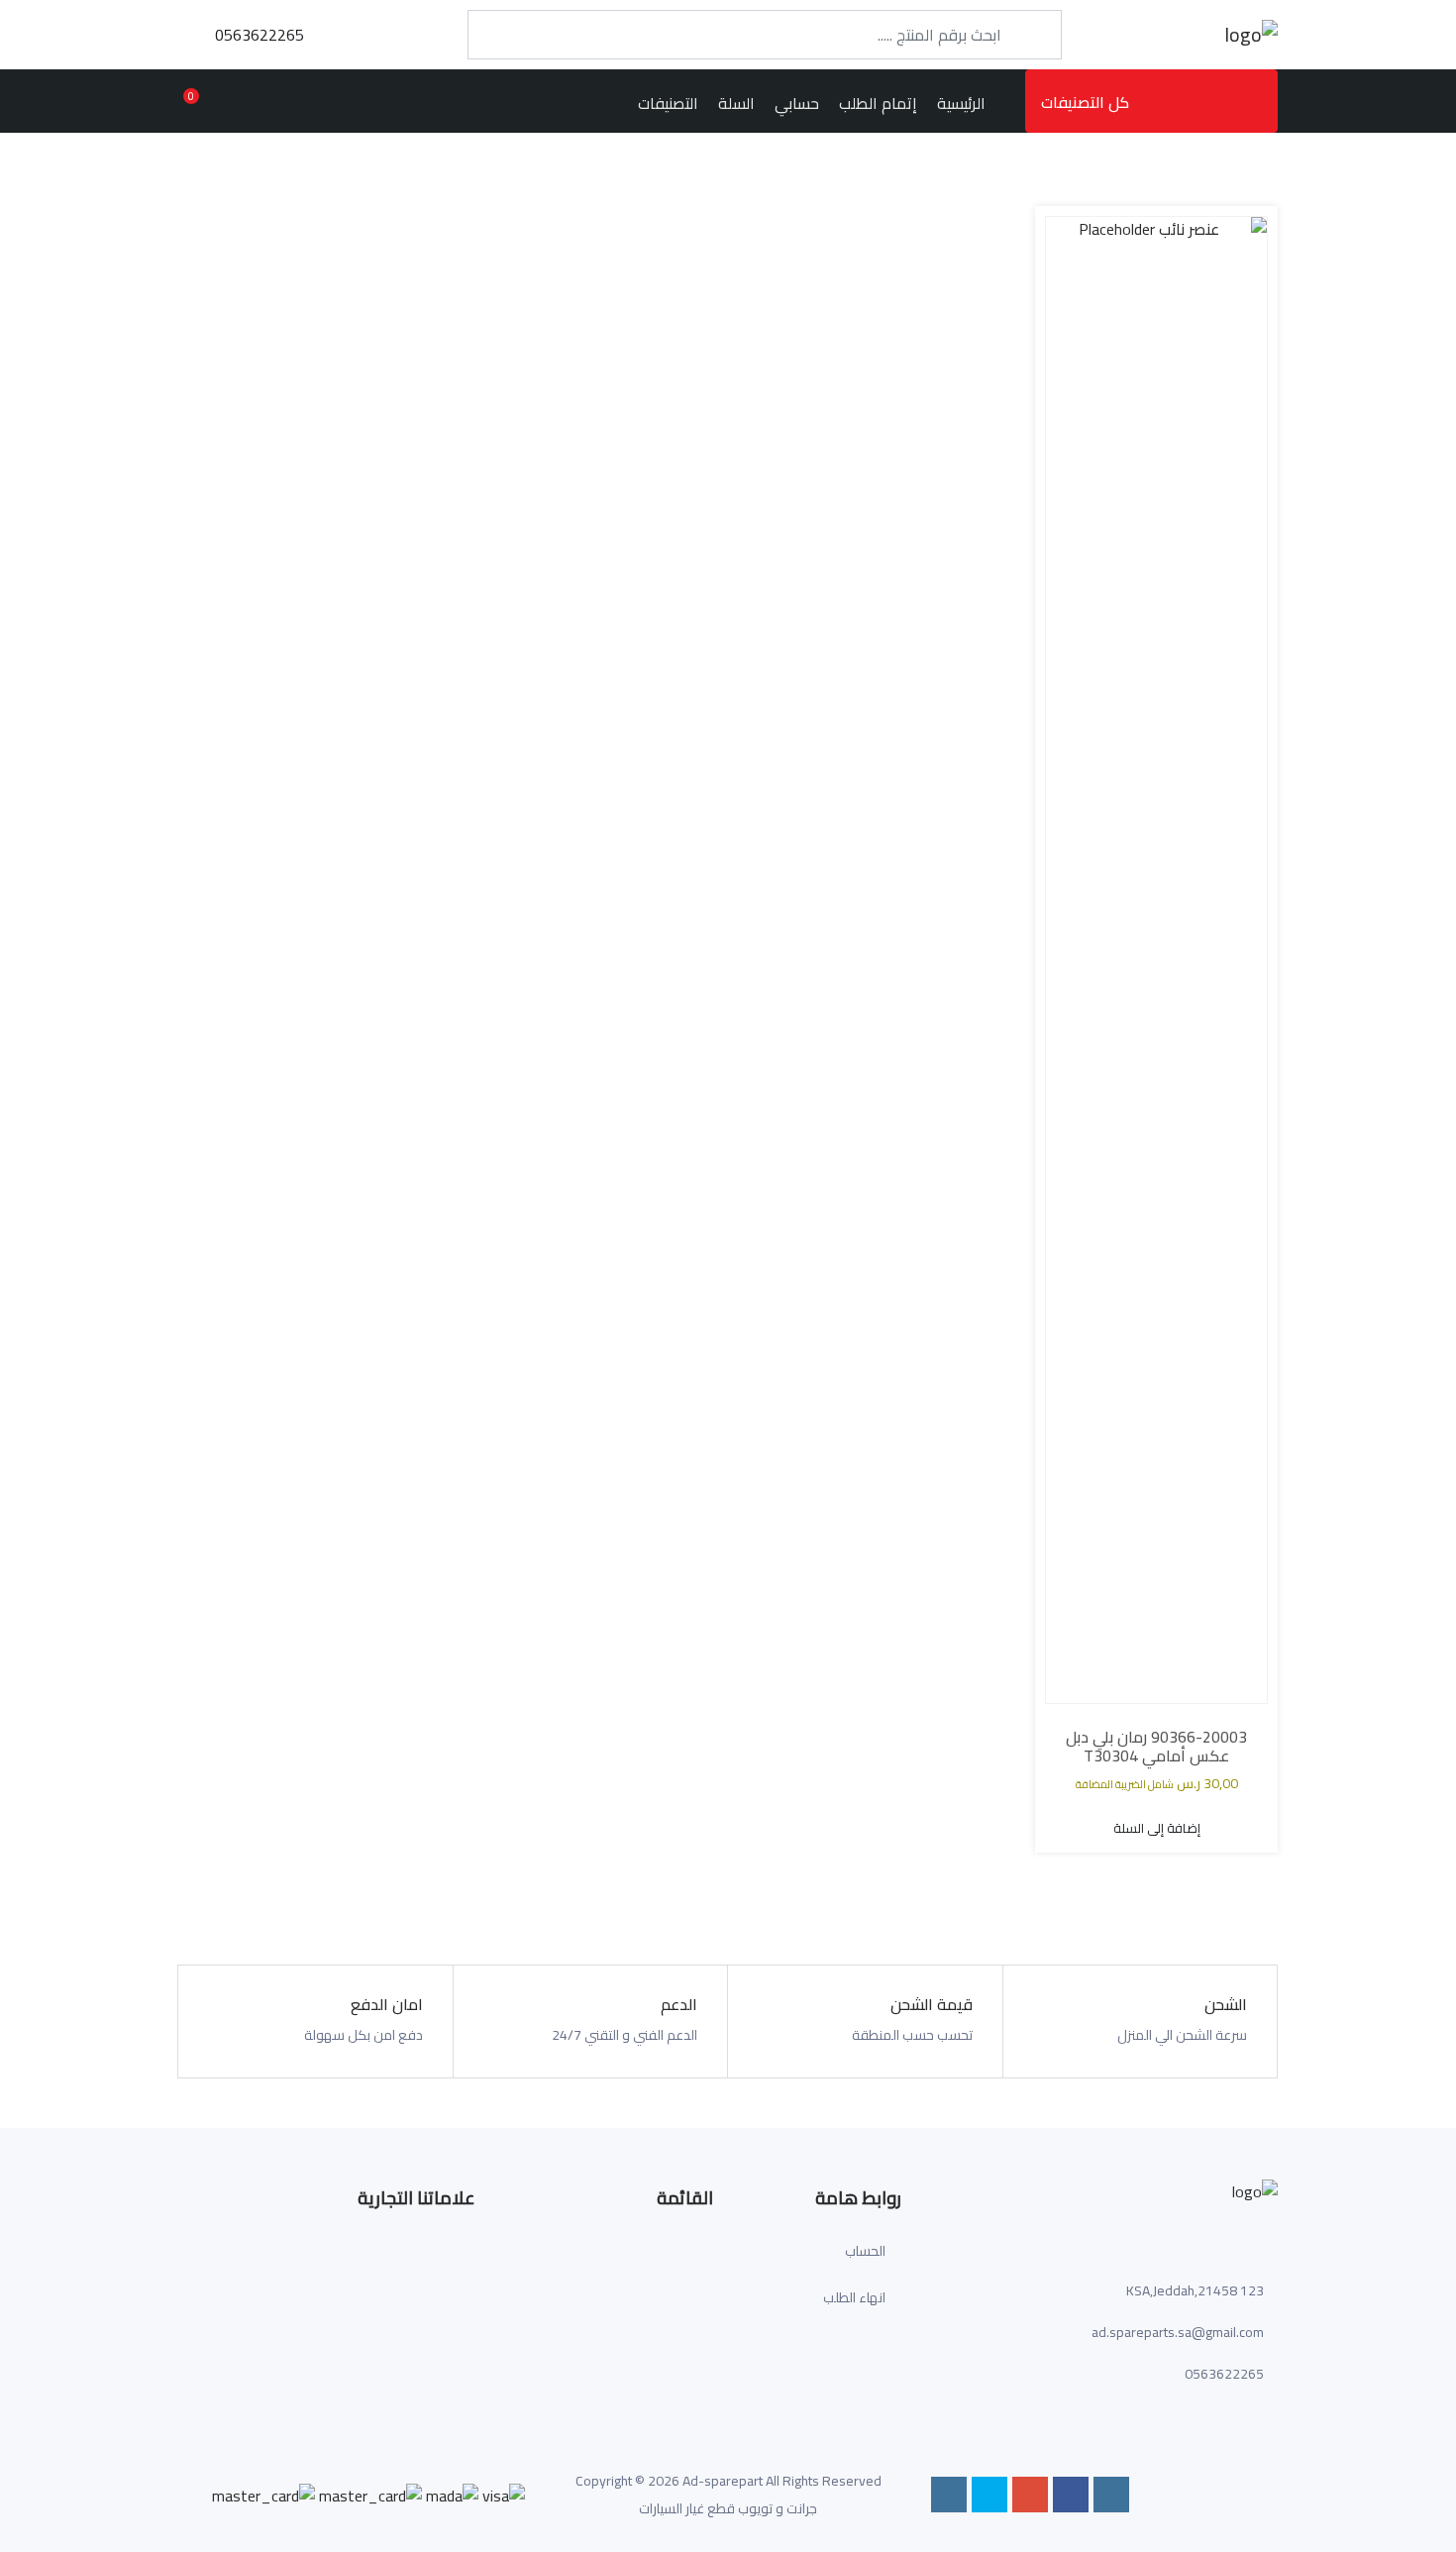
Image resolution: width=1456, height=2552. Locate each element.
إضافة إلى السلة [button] (1157, 1828)
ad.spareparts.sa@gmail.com (1178, 2332)
